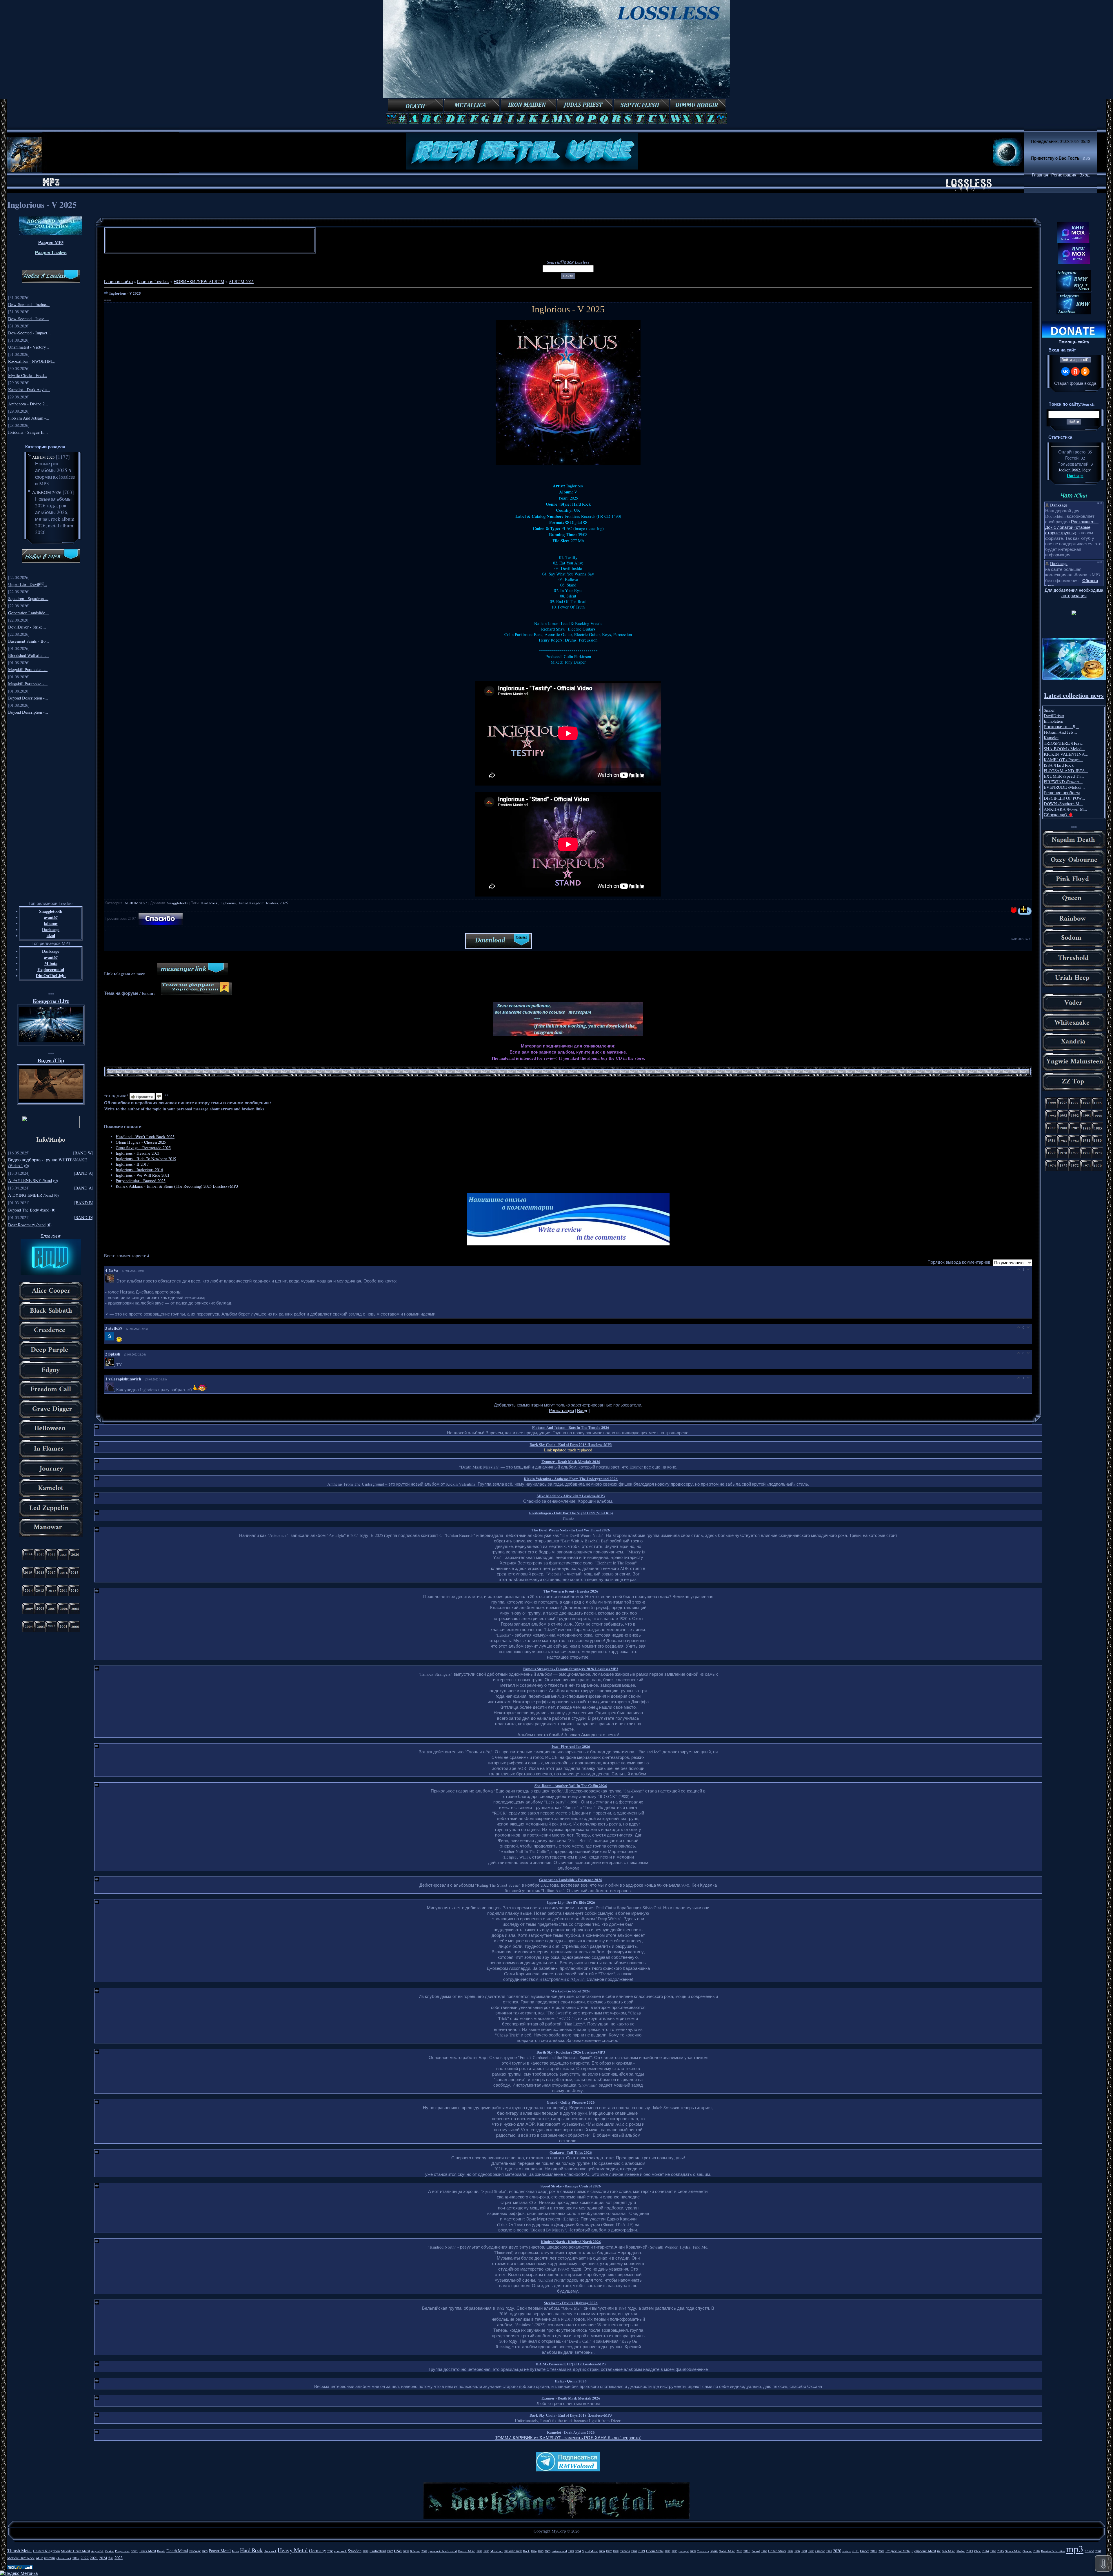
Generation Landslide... (28, 613)
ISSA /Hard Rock (1059, 765)
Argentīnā (97, 2551)
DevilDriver (1054, 716)
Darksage (51, 929)
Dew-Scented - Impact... (29, 333)
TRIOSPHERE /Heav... (1064, 743)
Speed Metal (590, 2551)
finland (1089, 2551)
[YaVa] (111, 1281)
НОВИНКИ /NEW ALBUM (199, 282)
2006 (602, 2551)
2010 (739, 2551)
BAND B (84, 1203)
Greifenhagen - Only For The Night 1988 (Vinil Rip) (571, 1513)
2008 (406, 2551)
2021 (94, 2558)
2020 (837, 2551)
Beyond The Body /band (29, 1210)
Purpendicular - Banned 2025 (141, 1181)
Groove (1027, 2551)
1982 (479, 2551)
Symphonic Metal (924, 2551)
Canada (625, 2551)
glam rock (340, 2551)
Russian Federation (1053, 2551)
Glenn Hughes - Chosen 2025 (141, 1142)
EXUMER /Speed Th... (1064, 776)
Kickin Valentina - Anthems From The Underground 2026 (571, 1479)
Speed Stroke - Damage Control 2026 (571, 2186)
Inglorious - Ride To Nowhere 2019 (146, 1159)
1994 (797, 2551)
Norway (195, 2551)
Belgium (415, 2551)
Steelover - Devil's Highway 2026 (571, 2303)
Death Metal (177, 2551)
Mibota (51, 963)
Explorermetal (51, 969)
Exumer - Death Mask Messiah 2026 (571, 1461)
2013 (970, 2551)
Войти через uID (1075, 360)
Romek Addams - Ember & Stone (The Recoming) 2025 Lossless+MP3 (177, 1186)
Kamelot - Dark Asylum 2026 (571, 2432)
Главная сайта (118, 282)
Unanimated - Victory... (29, 347)
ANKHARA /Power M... (1065, 809)
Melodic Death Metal (75, 2551)
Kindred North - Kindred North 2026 (571, 2241)
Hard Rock (209, 903)
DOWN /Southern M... (1063, 804)
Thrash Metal (19, 2550)
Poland (756, 2551)
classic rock (64, 2558)
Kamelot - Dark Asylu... (29, 390)
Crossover (703, 2551)
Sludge (961, 2551)
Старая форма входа (1075, 383)
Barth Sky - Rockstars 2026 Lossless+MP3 (571, 2052)
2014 (985, 2551)
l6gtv (1086, 470)
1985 (541, 2551)
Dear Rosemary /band (27, 1225)
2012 (874, 2551)
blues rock (270, 2551)
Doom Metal (655, 2551)
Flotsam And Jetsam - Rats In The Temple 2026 (571, 1427)
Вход (1084, 175)
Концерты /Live (51, 1001)
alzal (51, 936)
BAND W (83, 1153)
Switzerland (378, 2551)
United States (777, 2551)
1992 (668, 2551)
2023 (119, 2558)
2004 (578, 2551)
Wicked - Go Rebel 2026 (571, 1991)
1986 (993, 2551)
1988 (616, 2551)
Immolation (1053, 721)
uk (939, 2551)
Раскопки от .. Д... (1061, 727)
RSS (1086, 158)
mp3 (1075, 2548)
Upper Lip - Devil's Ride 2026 (571, 1902)
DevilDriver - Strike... (27, 627)
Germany (318, 2550)
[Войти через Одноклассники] (1085, 371)
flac (111, 2558)
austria (846, 2551)
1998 (365, 2551)
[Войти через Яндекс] (1075, 371)
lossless (272, 903)
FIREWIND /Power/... (1063, 782)
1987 (609, 2551)
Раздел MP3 (51, 242)
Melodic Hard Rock (21, 2558)
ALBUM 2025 (43, 457)
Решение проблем (1062, 793)
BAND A (84, 1173)
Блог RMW (51, 1236)
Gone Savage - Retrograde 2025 (143, 1148)
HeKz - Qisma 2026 (571, 2381)
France (865, 2551)
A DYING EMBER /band (30, 1195)
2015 (1001, 2551)
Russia (161, 2551)
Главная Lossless (153, 282)
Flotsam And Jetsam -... (29, 418)
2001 (1098, 2551)
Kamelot (1051, 738)
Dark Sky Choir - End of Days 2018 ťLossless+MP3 (571, 1444)
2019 (641, 2551)
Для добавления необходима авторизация (1074, 593)
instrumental (559, 2551)
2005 (205, 2551)
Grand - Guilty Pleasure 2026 (571, 2102)
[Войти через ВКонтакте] (1065, 371)
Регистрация (1064, 175)
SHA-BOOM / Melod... (1064, 749)
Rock (526, 2551)
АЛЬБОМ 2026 (47, 492)
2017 (76, 2558)
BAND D (84, 1217)
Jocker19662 (1069, 470)
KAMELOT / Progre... (1063, 760)
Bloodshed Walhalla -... (28, 655)
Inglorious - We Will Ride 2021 (143, 1175)
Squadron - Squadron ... (28, 599)
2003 (548, 2551)
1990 (634, 2551)
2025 (284, 903)
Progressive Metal (898, 2551)
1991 (804, 2551)
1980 (811, 2551)
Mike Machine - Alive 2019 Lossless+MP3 (571, 1496)
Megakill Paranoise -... (28, 669)
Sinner (1049, 710)
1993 (674, 2551)
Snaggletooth (51, 911)
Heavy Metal (293, 2550)
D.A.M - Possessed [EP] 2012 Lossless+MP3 (571, 2364)
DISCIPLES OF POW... (1064, 798)
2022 (85, 2558)
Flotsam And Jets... (1060, 732)
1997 (390, 2551)
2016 (1036, 2551)
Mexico (109, 2551)
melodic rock (513, 2551)
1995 (829, 2551)
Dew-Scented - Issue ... (29, 319)
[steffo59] (111, 1339)
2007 (424, 2551)
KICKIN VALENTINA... (1066, 754)
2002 (881, 2551)
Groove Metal (467, 2551)
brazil (134, 2551)
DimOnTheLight (51, 975)
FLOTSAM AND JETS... (1066, 771)
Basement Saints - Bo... (29, 641)
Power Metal (220, 2551)
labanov (51, 923)
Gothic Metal (727, 2551)
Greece (820, 2551)
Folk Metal (949, 2551)
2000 (330, 2551)
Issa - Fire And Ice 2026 (571, 1746)
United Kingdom (251, 903)
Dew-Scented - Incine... (29, 304)
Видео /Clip (51, 1060)
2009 (693, 2551)
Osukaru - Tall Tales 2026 (571, 2152)
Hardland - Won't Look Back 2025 (145, 1137)
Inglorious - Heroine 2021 (138, 1153)
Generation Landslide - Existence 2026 (571, 1880)
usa (398, 2550)
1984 (534, 2551)
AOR (39, 2558)
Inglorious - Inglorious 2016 (139, 1170)
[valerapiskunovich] (111, 1389)
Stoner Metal (1013, 2551)
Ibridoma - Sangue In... (28, 432)
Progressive (122, 2551)
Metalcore (497, 2551)
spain (714, 2551)
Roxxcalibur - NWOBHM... (32, 361)
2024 (103, 2558)
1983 (486, 2551)
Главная (1040, 175)
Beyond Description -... (28, 698)
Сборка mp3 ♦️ (1059, 815)
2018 (747, 2551)
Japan (235, 2551)
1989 (790, 2551)
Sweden (355, 2551)
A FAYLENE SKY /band (30, 1180)
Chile (977, 2551)
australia (50, 2558)
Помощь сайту (1074, 342)
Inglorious (228, 903)
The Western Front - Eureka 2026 (571, 1591)
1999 (571, 2551)
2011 (855, 2551)
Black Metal (148, 2551)
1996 (764, 2551)
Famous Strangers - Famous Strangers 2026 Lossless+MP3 (571, 1669)
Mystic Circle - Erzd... (28, 375)
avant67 (51, 917)
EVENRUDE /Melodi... (1064, 787)
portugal (684, 2551)
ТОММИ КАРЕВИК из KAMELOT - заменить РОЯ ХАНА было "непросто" (568, 2438)
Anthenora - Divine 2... (28, 404)
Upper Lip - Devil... (28, 584)
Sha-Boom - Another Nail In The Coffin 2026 (571, 1785)
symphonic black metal (443, 2551)
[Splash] (111, 1365)
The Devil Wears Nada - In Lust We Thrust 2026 (571, 1530)
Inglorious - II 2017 (132, 1164)
